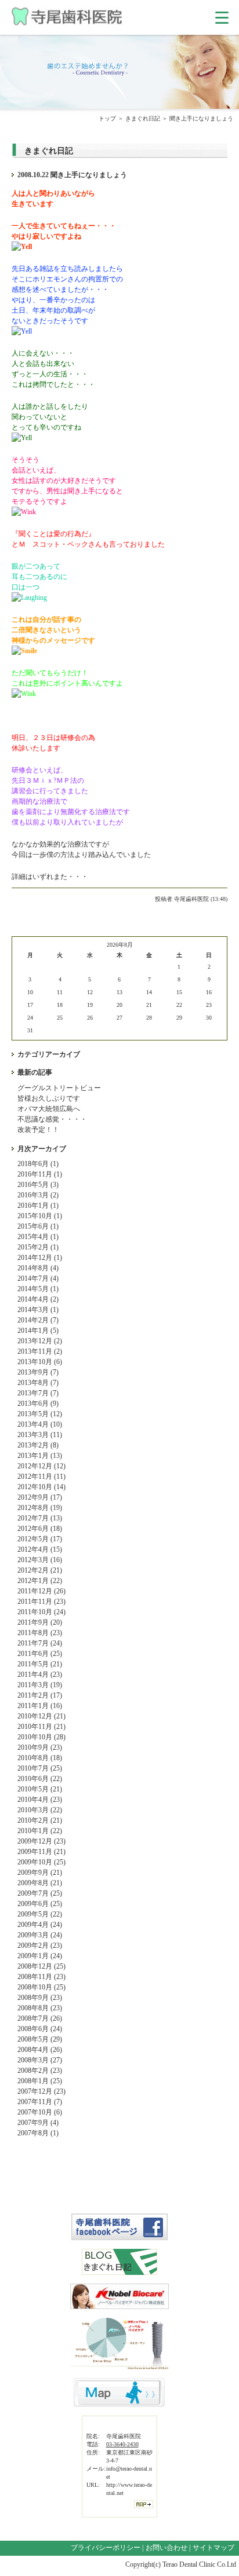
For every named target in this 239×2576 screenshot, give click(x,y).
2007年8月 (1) (38, 2133)
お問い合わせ (166, 2548)
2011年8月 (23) (40, 1633)
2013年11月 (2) (40, 1351)
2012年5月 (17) (40, 1539)
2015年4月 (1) (38, 1237)
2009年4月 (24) (40, 1925)
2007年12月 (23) (41, 2091)
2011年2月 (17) (40, 1695)
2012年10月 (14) (41, 1487)
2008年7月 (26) (40, 2018)
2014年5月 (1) (38, 1289)
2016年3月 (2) (38, 1195)
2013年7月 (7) (38, 1393)
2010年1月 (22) (40, 1831)
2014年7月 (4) (38, 1278)
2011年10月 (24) (41, 1612)
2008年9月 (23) (40, 1998)
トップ (107, 118)
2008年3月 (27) (40, 2060)
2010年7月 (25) (40, 1768)
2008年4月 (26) (40, 2050)
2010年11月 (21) (41, 1727)
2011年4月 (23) (40, 1674)
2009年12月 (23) (41, 1841)
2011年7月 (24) (40, 1643)
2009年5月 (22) (40, 1914)
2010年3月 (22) (40, 1810)
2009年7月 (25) (40, 1893)
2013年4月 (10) (40, 1424)
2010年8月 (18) (40, 1758)
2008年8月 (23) (40, 2008)
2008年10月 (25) (41, 1987)
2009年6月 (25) (40, 1904)
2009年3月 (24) (40, 1935)
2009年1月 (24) (40, 1956)
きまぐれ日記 (143, 118)
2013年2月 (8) (38, 1445)
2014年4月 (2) (38, 1299)
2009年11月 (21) (41, 1852)
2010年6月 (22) (40, 1779)
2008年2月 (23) (40, 2071)
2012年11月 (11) (41, 1476)
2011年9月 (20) (40, 1622)
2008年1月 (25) (40, 2081)
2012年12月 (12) (41, 1466)
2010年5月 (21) (40, 1789)
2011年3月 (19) (40, 1685)
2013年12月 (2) (40, 1341)
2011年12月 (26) (41, 1591)
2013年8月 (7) (38, 1383)
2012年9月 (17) (40, 1497)
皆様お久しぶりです (49, 1098)
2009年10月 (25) (41, 1862)
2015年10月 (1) (40, 1216)
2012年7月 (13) (40, 1518)
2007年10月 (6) (40, 2112)
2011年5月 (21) (40, 1664)
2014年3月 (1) (38, 1310)
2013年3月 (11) (40, 1435)
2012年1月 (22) (40, 1581)
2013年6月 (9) (38, 1404)
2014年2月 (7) (38, 1320)
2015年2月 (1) (38, 1247)
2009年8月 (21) (40, 1883)
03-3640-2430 (122, 2444)
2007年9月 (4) (38, 2123)
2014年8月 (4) (38, 1268)
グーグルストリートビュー (59, 1088)
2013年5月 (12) (40, 1414)
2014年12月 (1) (40, 1258)
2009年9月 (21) (40, 1873)
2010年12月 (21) (41, 1716)
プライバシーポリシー (106, 2548)
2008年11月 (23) (41, 1977)
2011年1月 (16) (40, 1706)
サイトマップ (213, 2548)
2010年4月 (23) (40, 1800)
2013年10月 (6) (40, 1362)
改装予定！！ (38, 1130)
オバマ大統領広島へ (49, 1109)
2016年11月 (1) (40, 1174)
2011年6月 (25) (40, 1654)
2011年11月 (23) (41, 1602)
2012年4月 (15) (40, 1549)
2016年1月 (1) (38, 1205)
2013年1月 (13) (40, 1456)
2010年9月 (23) (40, 1747)
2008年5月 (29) (40, 2039)
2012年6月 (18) (40, 1529)
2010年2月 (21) (40, 1820)
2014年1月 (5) (38, 1331)
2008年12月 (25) (41, 1966)
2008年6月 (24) (40, 2029)
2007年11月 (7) (40, 2102)
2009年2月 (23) (40, 1945)
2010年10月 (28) (41, 1737)
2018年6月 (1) (38, 1164)
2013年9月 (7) (38, 1372)
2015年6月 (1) (38, 1226)
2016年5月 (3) (38, 1185)
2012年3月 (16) (40, 1560)
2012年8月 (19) (40, 1508)
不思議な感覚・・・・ (52, 1119)
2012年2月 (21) (40, 1570)
